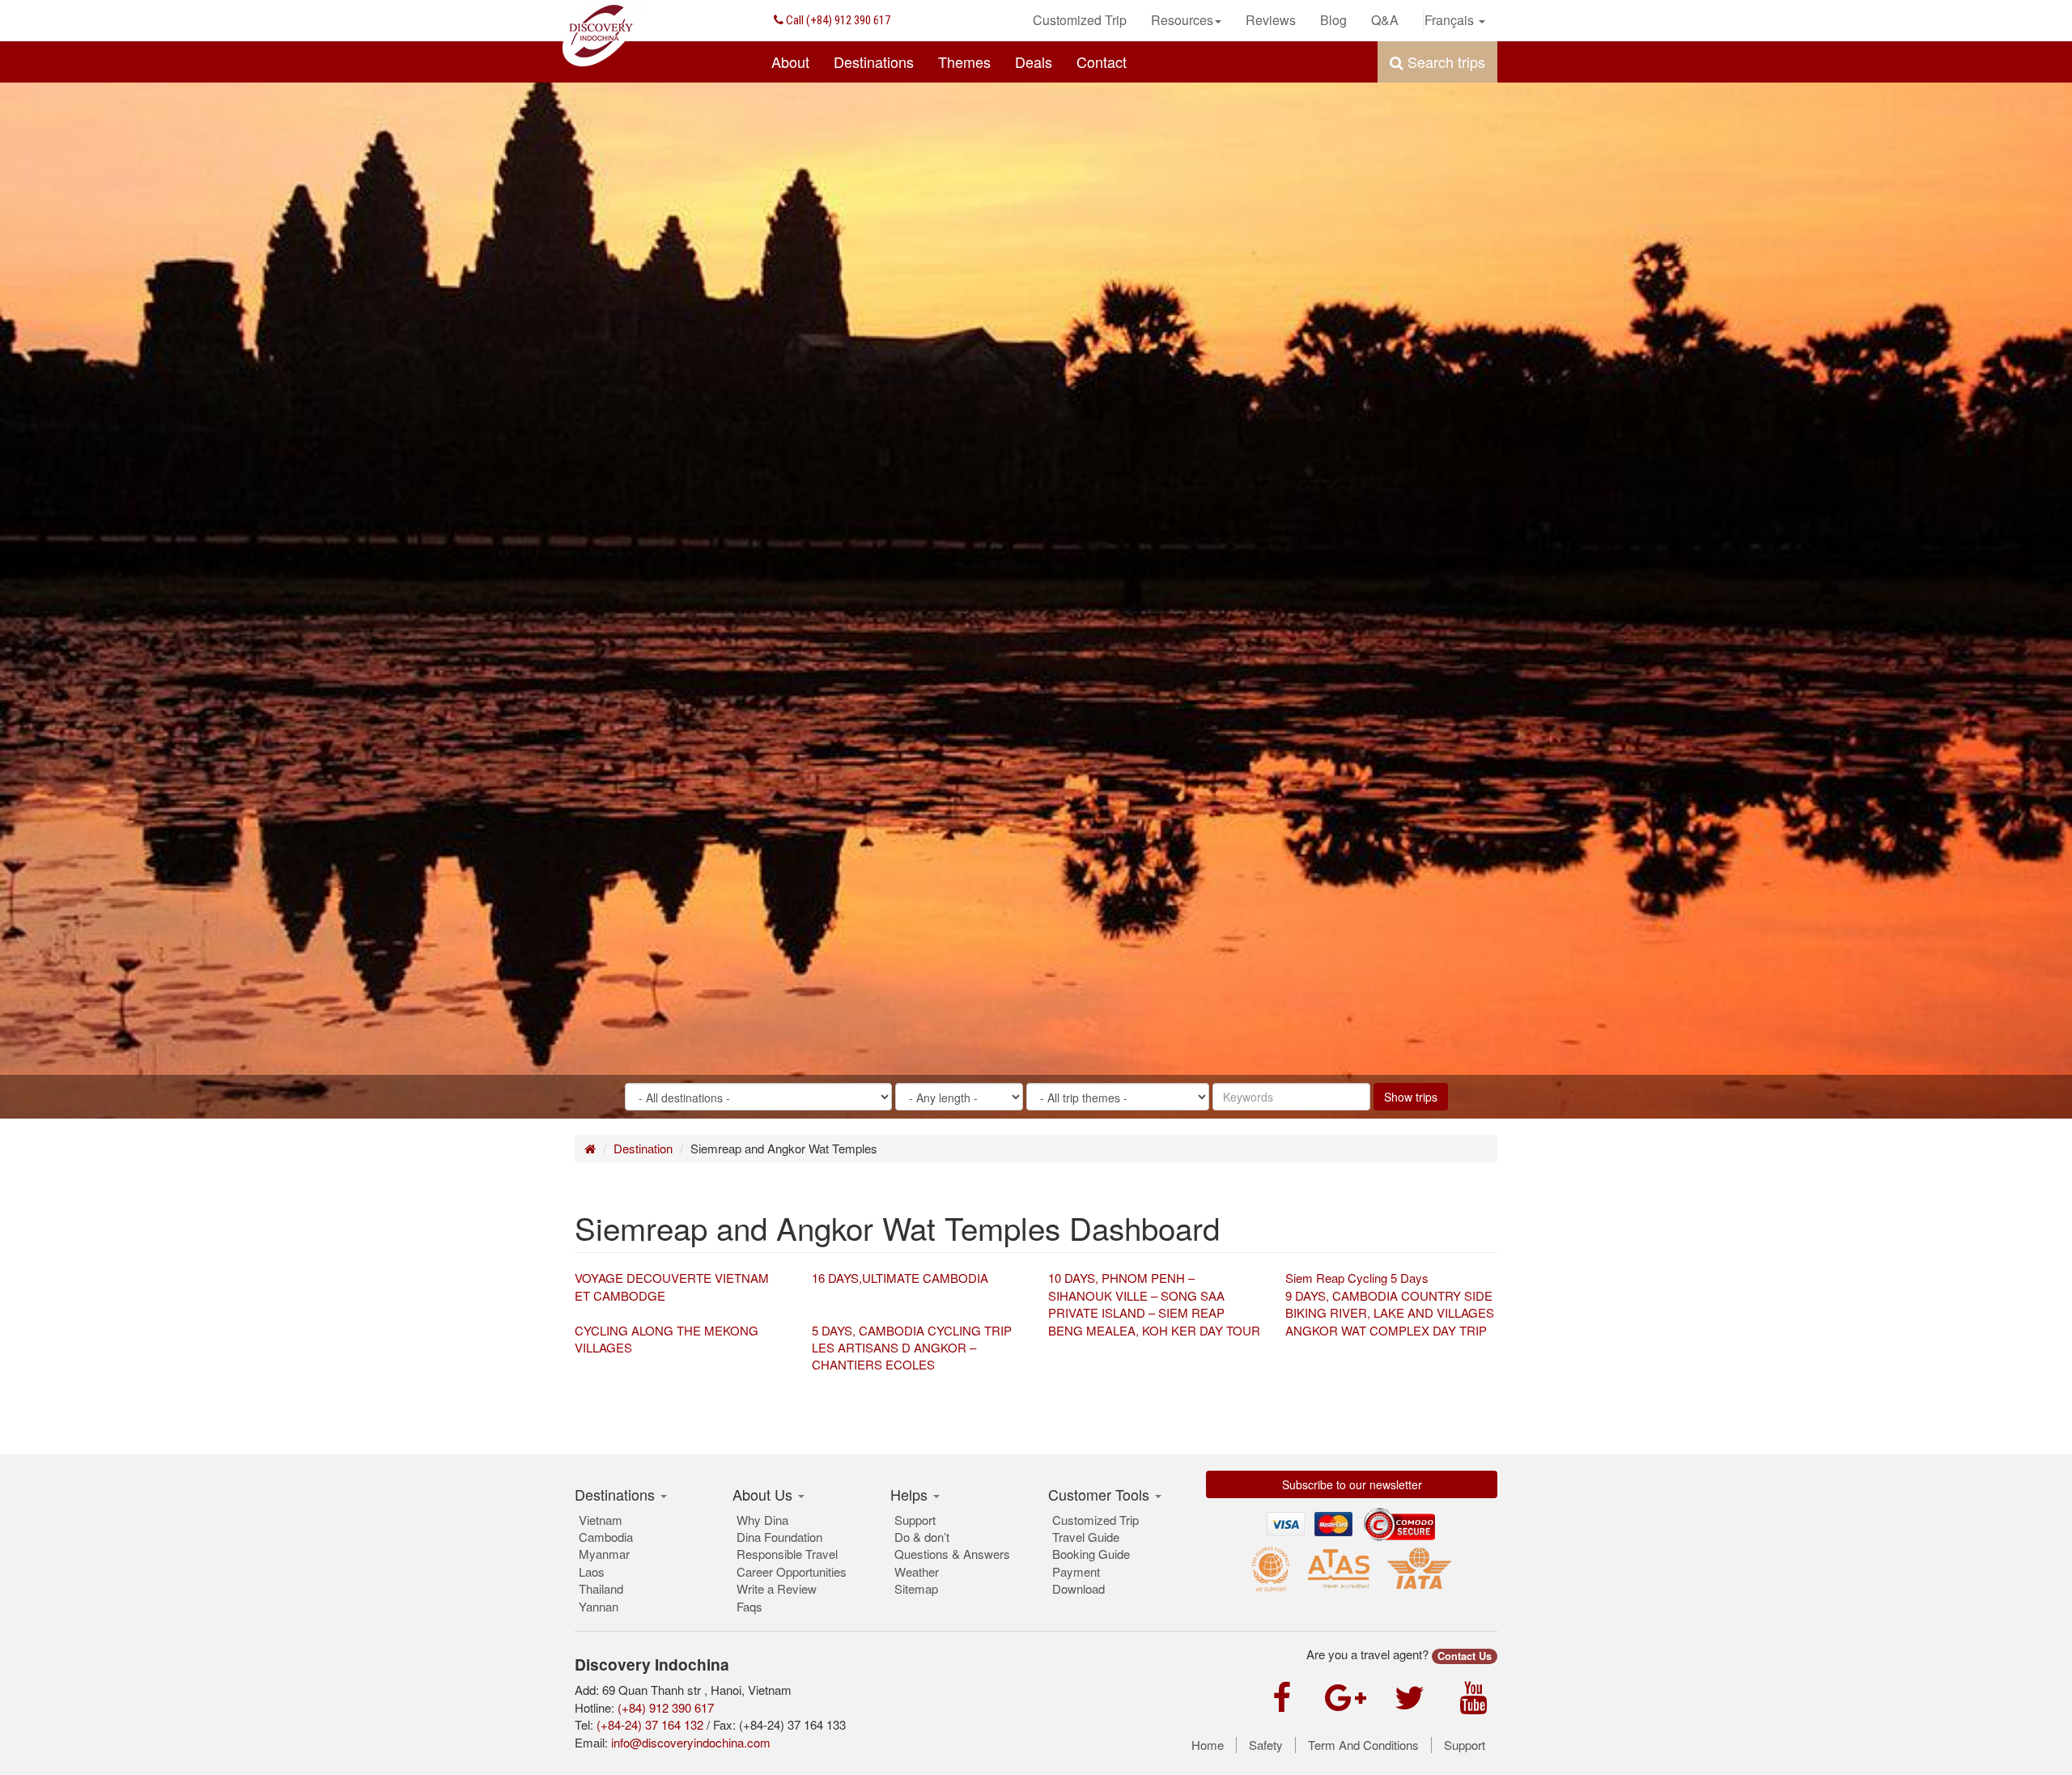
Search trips (1444, 62)
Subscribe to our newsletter (1352, 1484)
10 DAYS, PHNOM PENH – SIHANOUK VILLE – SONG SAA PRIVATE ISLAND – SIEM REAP (1136, 1295)
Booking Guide (1091, 1554)
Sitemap (916, 1588)
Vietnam (601, 1520)
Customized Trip (1080, 20)
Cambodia (606, 1537)
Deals (1034, 62)
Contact (1102, 62)
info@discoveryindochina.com (691, 1742)
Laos (592, 1571)
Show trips (1411, 1097)
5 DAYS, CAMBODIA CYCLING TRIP (912, 1330)
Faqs (749, 1606)
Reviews (1271, 20)
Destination (643, 1148)
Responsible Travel (787, 1554)
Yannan (599, 1606)
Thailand (601, 1588)
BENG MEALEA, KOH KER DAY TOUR (1154, 1330)
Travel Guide (1086, 1537)
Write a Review (777, 1588)
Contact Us (1465, 1656)
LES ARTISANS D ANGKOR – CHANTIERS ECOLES (894, 1356)
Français (1451, 20)
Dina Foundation (779, 1537)
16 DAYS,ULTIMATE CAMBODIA (900, 1278)
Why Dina (762, 1520)
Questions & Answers (952, 1554)
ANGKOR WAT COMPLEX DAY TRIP (1386, 1330)
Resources (1182, 20)
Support (915, 1520)
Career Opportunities (792, 1571)
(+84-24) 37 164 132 (650, 1724)
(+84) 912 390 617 (837, 20)
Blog (1333, 20)
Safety (1266, 1745)
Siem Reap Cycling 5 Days (1357, 1278)
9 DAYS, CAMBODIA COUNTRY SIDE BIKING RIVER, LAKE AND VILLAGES (1390, 1304)
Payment (1076, 1571)
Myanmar (604, 1554)
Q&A (1385, 20)
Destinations (874, 62)
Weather (917, 1571)
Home (1208, 1745)
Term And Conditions (1363, 1745)
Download (1078, 1588)
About (790, 62)
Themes (964, 62)
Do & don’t (922, 1537)
